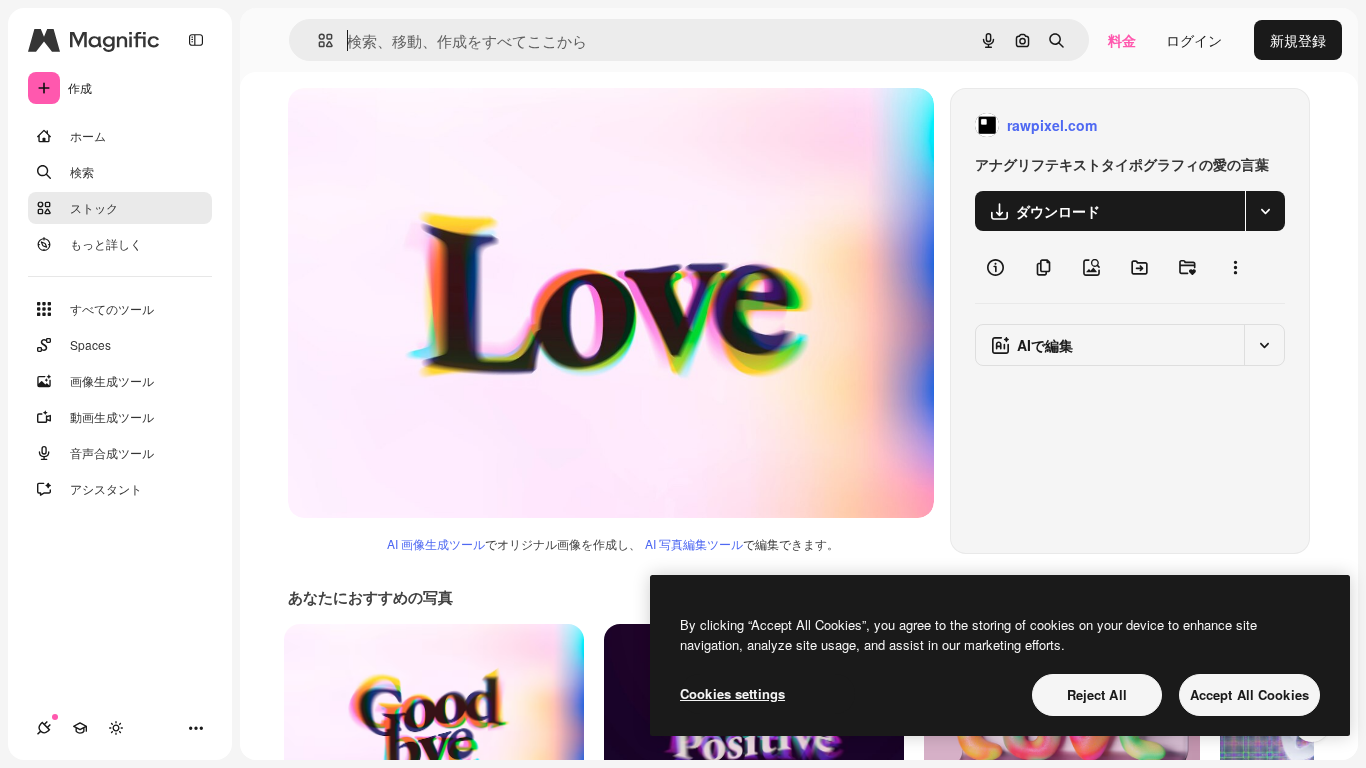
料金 (1122, 40)
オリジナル (425, 125)
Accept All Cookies (1249, 694)
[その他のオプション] (1235, 267)
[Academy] (80, 728)
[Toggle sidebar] (196, 40)
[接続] (44, 728)
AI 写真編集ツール (694, 543)
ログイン (1194, 40)
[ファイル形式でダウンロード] (1265, 211)
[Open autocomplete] (317, 40)
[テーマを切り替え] (116, 728)
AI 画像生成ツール (436, 543)
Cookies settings (732, 693)
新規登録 (1298, 40)
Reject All (1097, 694)
